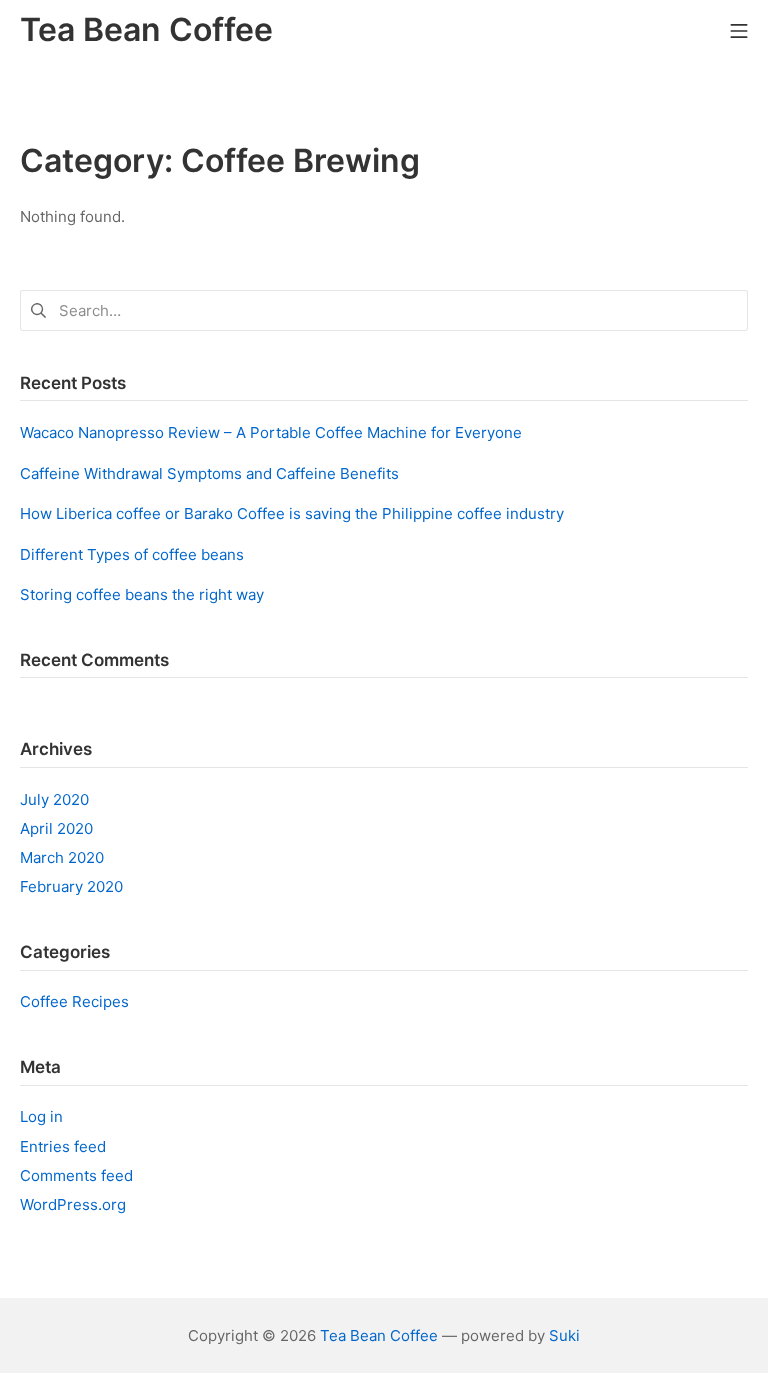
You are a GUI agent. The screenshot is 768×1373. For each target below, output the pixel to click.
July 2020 (54, 799)
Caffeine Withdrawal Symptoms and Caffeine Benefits (209, 473)
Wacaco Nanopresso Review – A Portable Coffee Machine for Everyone (271, 432)
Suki (564, 1335)
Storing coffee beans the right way (142, 594)
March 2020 (62, 857)
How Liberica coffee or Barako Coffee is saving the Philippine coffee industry (292, 513)
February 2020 (71, 886)
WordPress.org (73, 1204)
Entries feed (63, 1146)
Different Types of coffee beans (132, 554)
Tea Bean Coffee (379, 1335)
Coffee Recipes (74, 1001)
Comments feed (76, 1175)
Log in (41, 1116)
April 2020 (56, 828)
